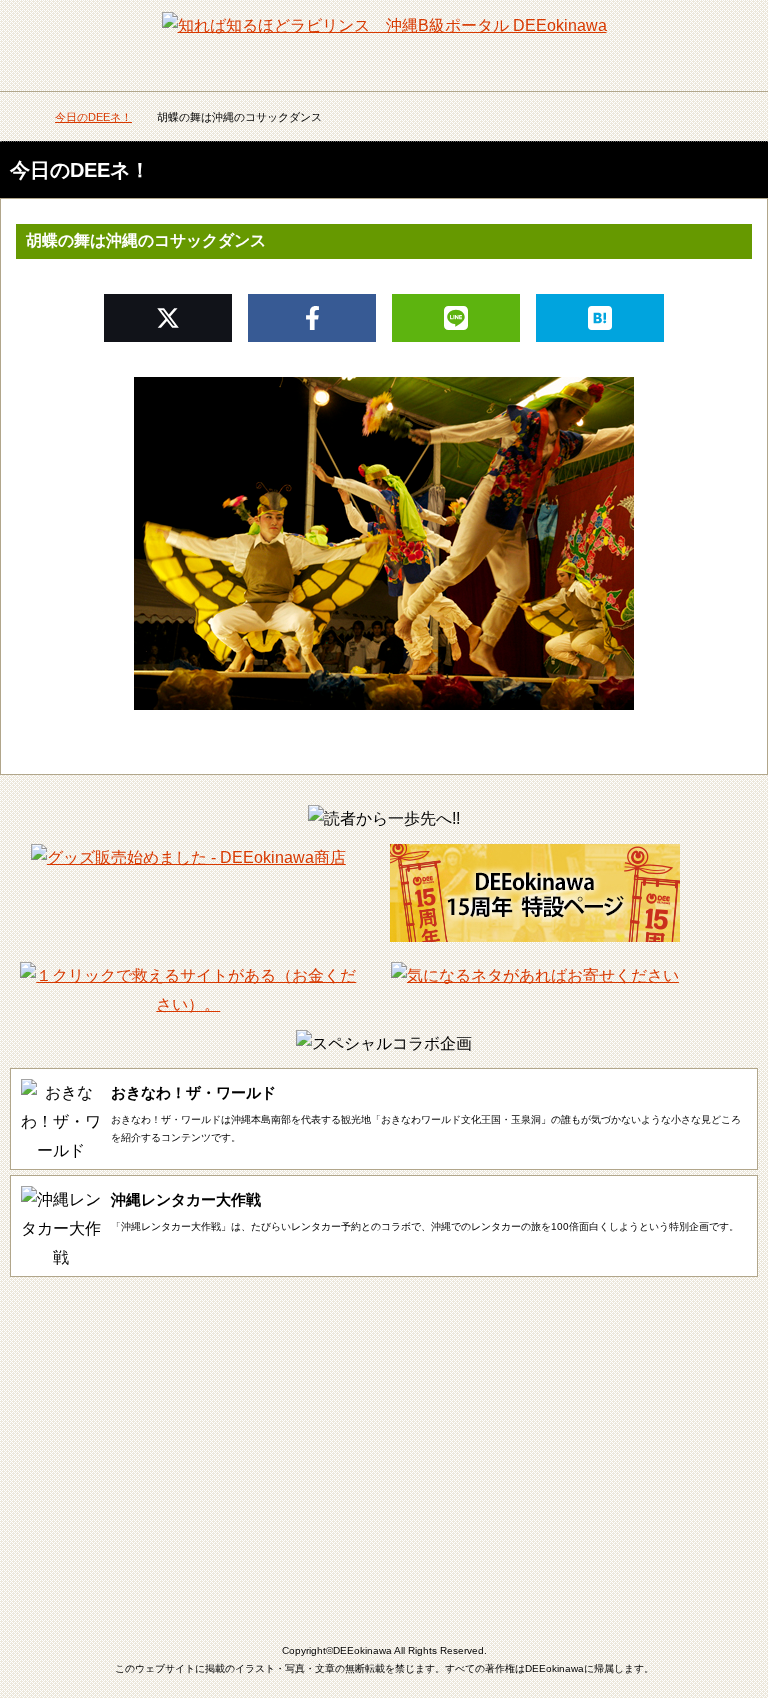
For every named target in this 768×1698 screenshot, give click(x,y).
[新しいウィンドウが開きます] (188, 857)
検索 (733, 35)
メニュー (35, 40)
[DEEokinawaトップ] (20, 118)
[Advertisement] (384, 1442)
